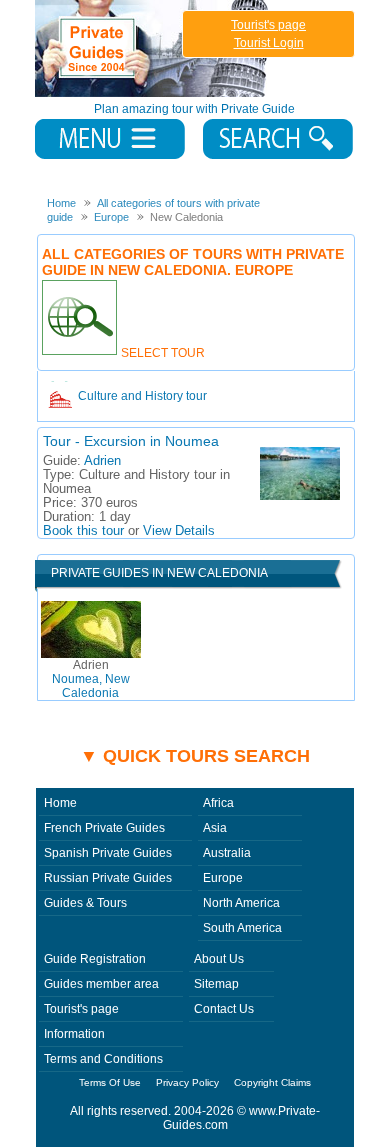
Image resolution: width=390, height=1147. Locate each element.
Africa (218, 803)
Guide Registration (95, 959)
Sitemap (216, 984)
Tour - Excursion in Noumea (131, 441)
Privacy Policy (187, 1082)
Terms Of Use (110, 1082)
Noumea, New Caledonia (91, 679)
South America (242, 928)
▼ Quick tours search (195, 756)
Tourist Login (269, 43)
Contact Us (224, 1009)
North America (241, 903)
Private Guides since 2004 (153, 48)
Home (60, 803)
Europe (223, 878)
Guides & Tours (85, 903)
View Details (179, 531)
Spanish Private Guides (108, 853)
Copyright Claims (272, 1082)
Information (74, 1034)
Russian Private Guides (108, 878)
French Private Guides (104, 828)
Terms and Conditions (103, 1059)
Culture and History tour (142, 396)
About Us (219, 959)
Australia (227, 853)
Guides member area (101, 984)
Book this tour (83, 531)
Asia (215, 828)
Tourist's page (268, 25)
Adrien (102, 461)
